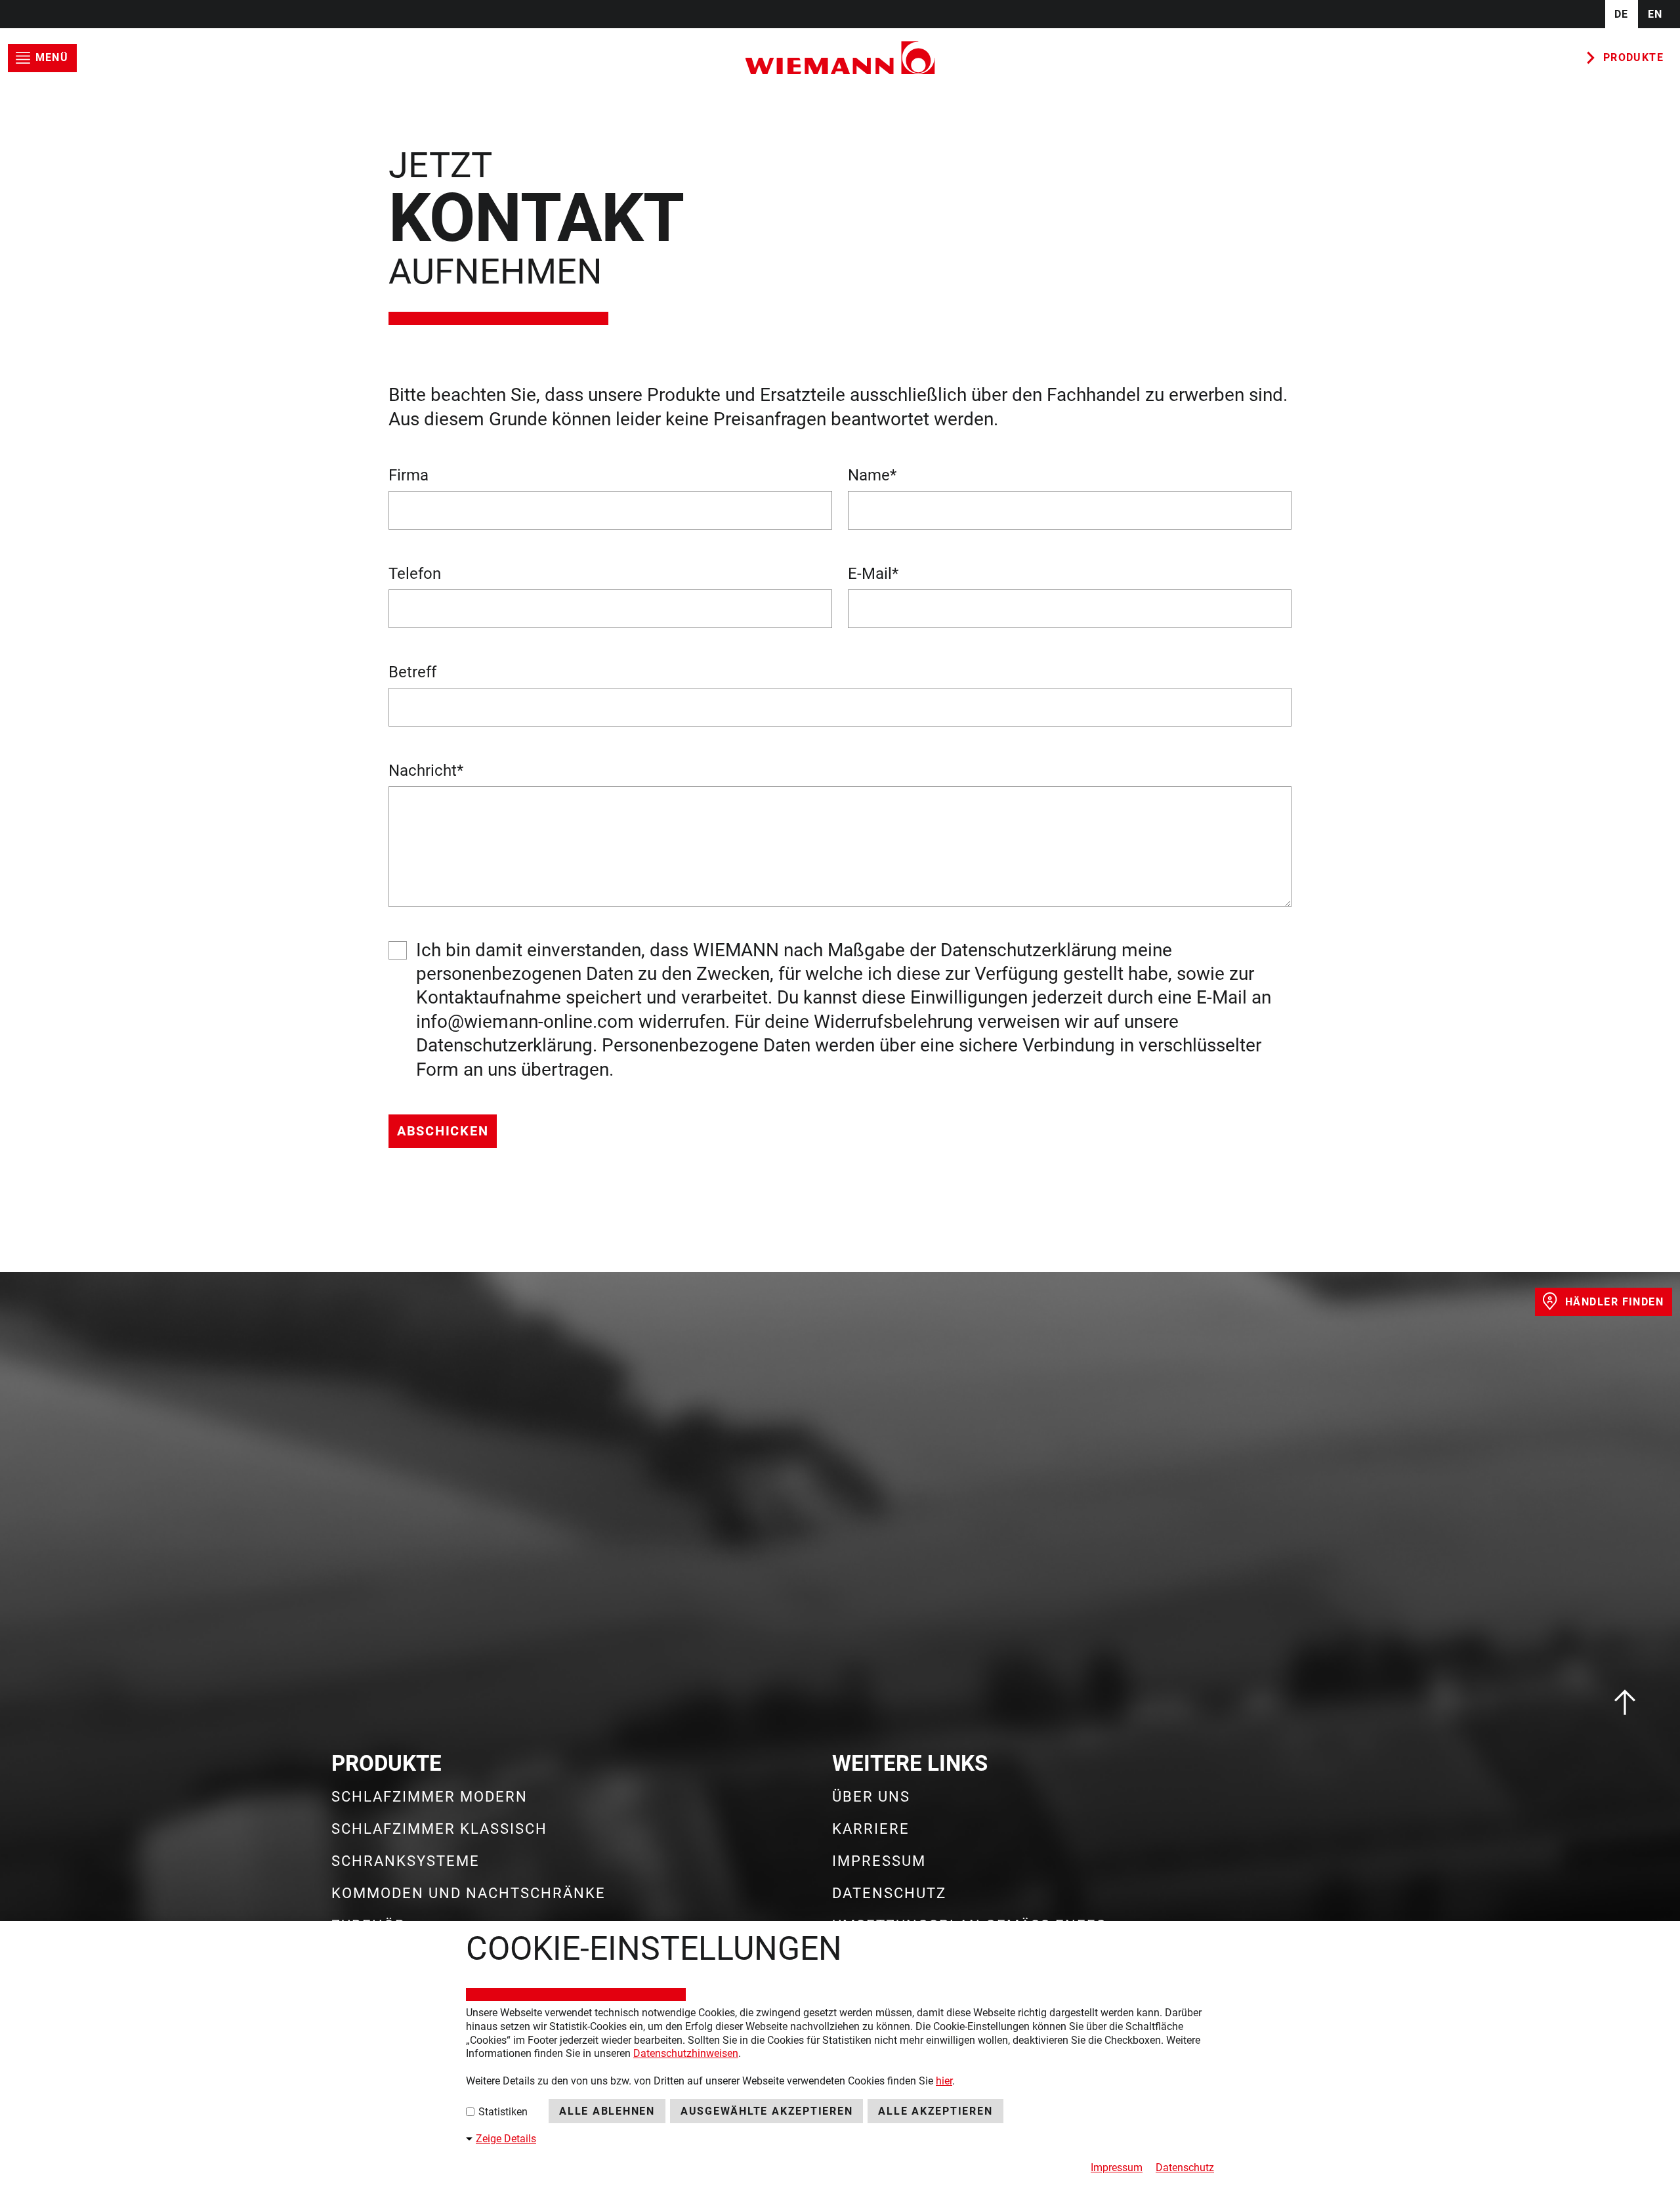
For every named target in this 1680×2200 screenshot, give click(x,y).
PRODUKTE (1634, 57)
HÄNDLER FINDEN (1614, 1302)
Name (872, 475)
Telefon (415, 574)
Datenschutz (1185, 2168)
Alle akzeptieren (935, 2111)
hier (944, 2081)
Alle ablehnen (607, 2111)
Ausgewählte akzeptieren (766, 2111)
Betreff (412, 672)
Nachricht (426, 771)
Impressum (1117, 2168)
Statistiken (502, 2112)
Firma (409, 475)
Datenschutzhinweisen (686, 2053)
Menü (52, 57)
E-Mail (873, 574)
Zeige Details (506, 2139)
